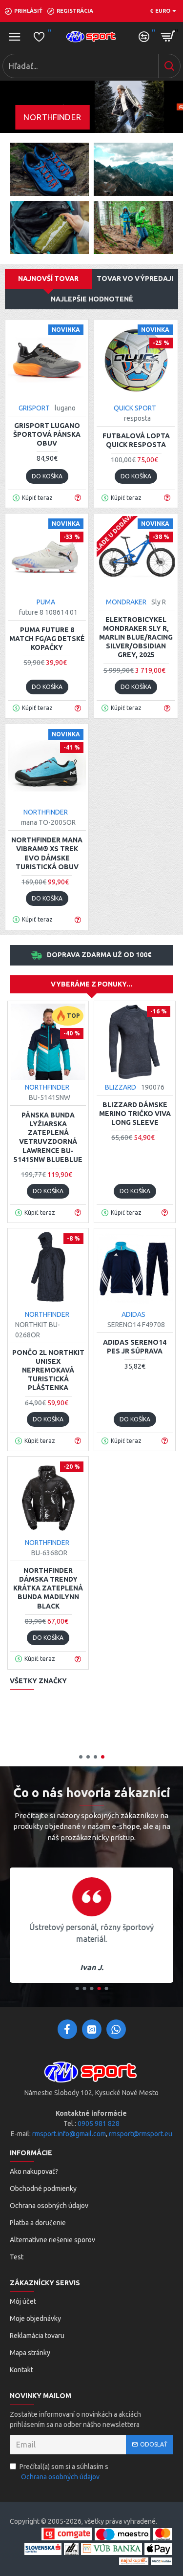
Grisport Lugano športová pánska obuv (47, 434)
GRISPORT (34, 408)
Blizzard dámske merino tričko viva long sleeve (135, 1114)
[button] (81, 1757)
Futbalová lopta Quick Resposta (136, 440)
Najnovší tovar (48, 279)
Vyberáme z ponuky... (91, 984)
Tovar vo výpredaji (135, 279)
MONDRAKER (126, 602)
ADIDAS (133, 1314)
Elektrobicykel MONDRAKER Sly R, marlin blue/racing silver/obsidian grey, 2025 (136, 637)
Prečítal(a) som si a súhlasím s (64, 2472)
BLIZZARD (121, 1087)
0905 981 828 (99, 2124)
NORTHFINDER (46, 812)
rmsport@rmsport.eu (141, 2134)
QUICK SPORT (135, 408)
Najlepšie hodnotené (92, 299)
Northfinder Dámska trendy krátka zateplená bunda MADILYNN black (48, 1588)
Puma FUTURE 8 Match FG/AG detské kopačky (47, 639)
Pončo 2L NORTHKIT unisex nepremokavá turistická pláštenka (48, 1370)
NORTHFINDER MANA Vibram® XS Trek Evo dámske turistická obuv (47, 853)
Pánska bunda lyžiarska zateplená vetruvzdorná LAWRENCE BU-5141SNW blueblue (48, 1137)
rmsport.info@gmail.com (69, 2134)
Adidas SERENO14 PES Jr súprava (135, 1347)
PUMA (46, 602)
